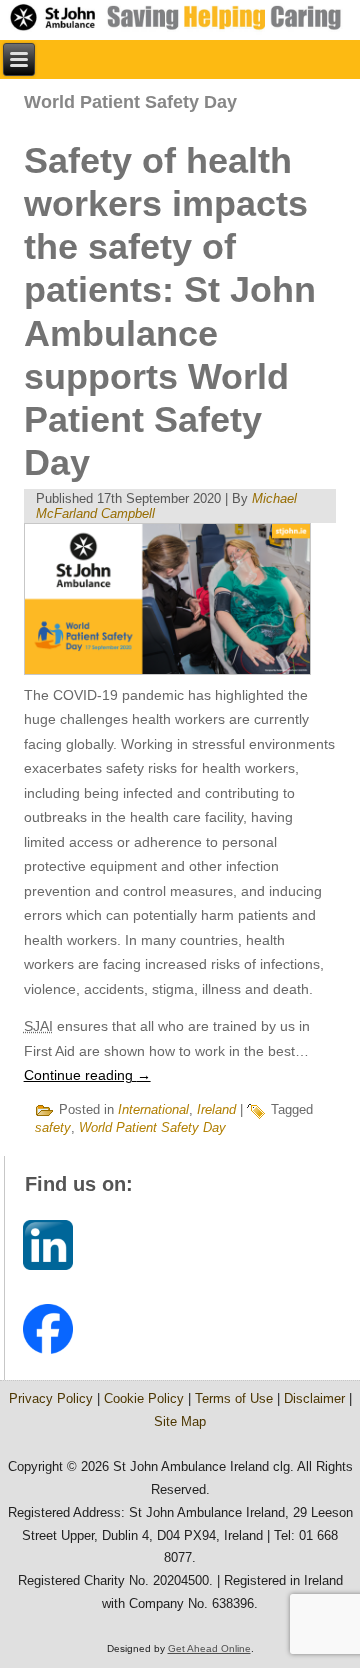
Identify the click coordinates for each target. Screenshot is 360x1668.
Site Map (180, 1421)
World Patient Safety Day (152, 1127)
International (153, 1109)
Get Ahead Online (209, 1648)
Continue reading (87, 1075)
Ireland (216, 1109)
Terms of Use (234, 1398)
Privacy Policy (51, 1398)
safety (53, 1127)
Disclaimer (314, 1398)
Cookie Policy (144, 1398)
